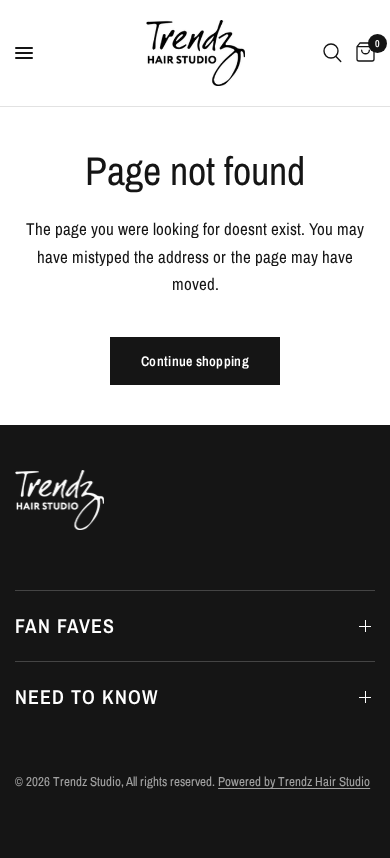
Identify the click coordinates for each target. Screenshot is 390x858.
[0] (362, 53)
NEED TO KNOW (86, 696)
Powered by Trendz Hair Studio (294, 781)
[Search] (332, 53)
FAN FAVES (65, 625)
